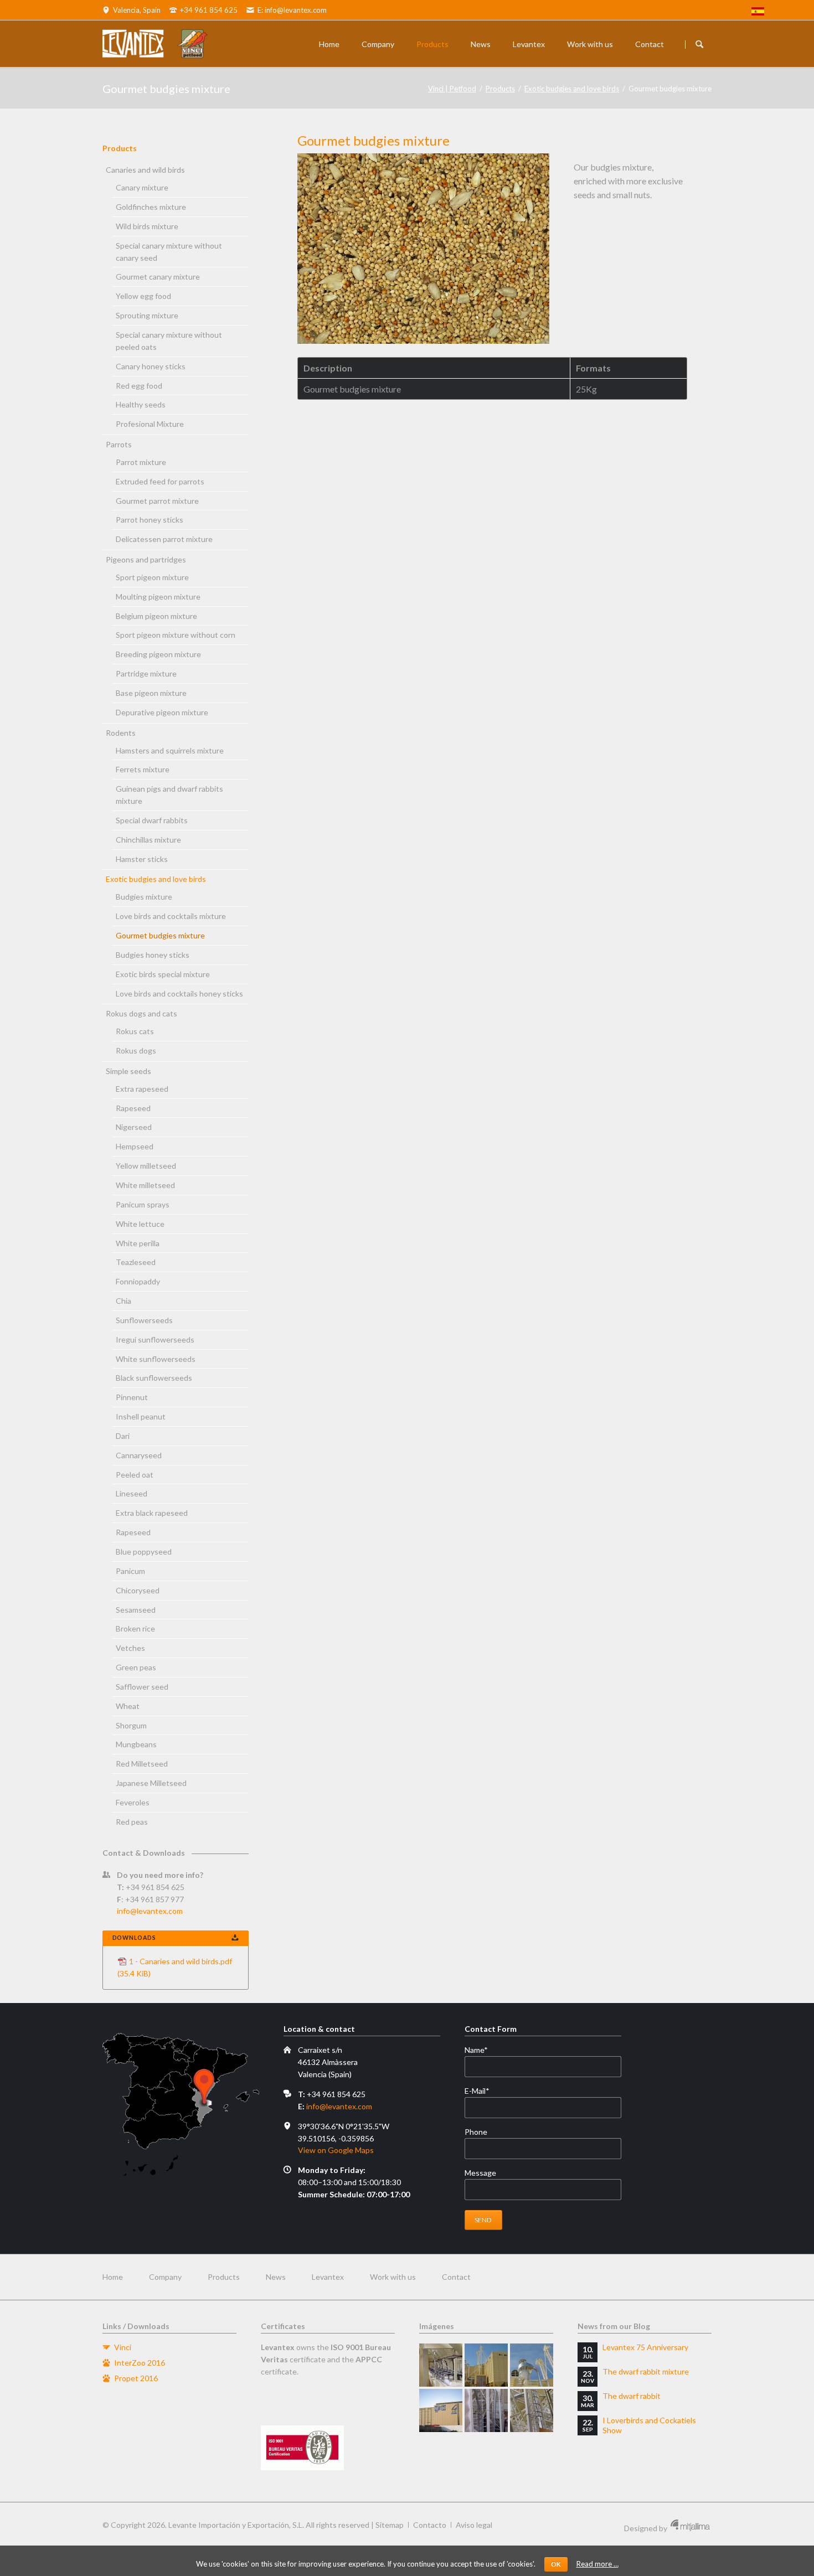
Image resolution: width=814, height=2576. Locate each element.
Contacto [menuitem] (430, 2525)
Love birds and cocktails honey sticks (179, 993)
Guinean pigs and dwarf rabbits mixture (169, 795)
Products (432, 44)
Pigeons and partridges (146, 559)
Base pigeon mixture (151, 693)
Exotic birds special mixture (163, 974)
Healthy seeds (141, 404)
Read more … (597, 2564)
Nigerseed (134, 1127)
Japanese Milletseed (151, 1783)
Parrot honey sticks (150, 520)
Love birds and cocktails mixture (171, 916)
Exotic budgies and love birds (572, 89)
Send (483, 2220)
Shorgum (131, 1725)
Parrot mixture (141, 462)
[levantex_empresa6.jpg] (532, 2410)
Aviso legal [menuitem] (474, 2525)
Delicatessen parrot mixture (164, 539)
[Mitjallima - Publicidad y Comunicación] (690, 2528)
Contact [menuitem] (456, 2277)
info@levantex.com (150, 1911)
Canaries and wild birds (145, 170)
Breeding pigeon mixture (158, 654)
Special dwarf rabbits (152, 820)
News (481, 44)
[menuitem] (758, 13)
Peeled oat (135, 1475)
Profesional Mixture (150, 424)
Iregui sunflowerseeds (155, 1339)
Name (483, 2050)
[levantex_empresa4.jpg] (441, 2410)
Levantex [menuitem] (328, 2277)
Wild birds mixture (147, 226)
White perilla (138, 1243)
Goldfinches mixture (151, 207)
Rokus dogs (136, 1050)
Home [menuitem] (113, 2277)
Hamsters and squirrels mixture (170, 750)
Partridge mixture (146, 673)
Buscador (699, 44)
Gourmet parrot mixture (157, 501)
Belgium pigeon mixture (156, 616)
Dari (123, 1436)
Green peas (136, 1667)
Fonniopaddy (138, 1281)
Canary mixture (142, 187)
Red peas (132, 1822)
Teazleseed (136, 1262)
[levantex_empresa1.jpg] (441, 2365)
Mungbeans (136, 1744)
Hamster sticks (142, 859)
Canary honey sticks (151, 366)
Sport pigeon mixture (152, 577)
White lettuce (140, 1224)
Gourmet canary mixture (158, 277)
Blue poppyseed (144, 1552)
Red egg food (139, 386)
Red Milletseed (142, 1764)
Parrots (119, 444)
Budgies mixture (144, 897)
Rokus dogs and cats (141, 1013)
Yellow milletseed (146, 1166)
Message (480, 2173)
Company (378, 44)
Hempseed (135, 1146)
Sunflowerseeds (144, 1320)
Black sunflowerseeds (154, 1378)
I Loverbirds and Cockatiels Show (649, 2425)
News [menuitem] (276, 2277)
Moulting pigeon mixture (158, 597)
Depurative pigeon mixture (162, 712)
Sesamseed (136, 1610)
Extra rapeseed (142, 1089)
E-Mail (483, 2091)
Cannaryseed (139, 1455)
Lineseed (132, 1493)
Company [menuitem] (165, 2277)
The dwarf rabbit (632, 2396)
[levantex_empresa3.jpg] (532, 2365)
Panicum (130, 1571)
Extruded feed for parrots (160, 481)
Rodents (121, 733)
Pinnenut (132, 1397)
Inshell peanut (141, 1416)
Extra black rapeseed (152, 1513)
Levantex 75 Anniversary (645, 2347)
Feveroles (133, 1802)
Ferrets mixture (143, 769)
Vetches (130, 1648)
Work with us (590, 44)
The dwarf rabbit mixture (646, 2371)
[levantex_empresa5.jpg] (486, 2410)
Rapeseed (133, 1108)
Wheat (128, 1706)
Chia (123, 1301)
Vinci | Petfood (452, 89)
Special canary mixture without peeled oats (169, 341)
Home (329, 44)
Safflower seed (142, 1687)
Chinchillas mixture (148, 840)
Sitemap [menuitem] (390, 2525)
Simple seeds (128, 1071)
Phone (476, 2132)
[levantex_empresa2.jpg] (486, 2365)
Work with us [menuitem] (393, 2277)
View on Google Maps (336, 2150)
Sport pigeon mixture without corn (176, 635)
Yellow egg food (143, 296)
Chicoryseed (138, 1590)
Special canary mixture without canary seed (169, 252)
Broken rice (135, 1628)
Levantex (529, 44)
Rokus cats (135, 1031)
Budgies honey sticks (153, 955)
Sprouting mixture (147, 315)
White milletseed (145, 1185)
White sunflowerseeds (156, 1359)
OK (556, 2564)
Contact (650, 44)
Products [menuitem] (224, 2277)
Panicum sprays (143, 1204)
